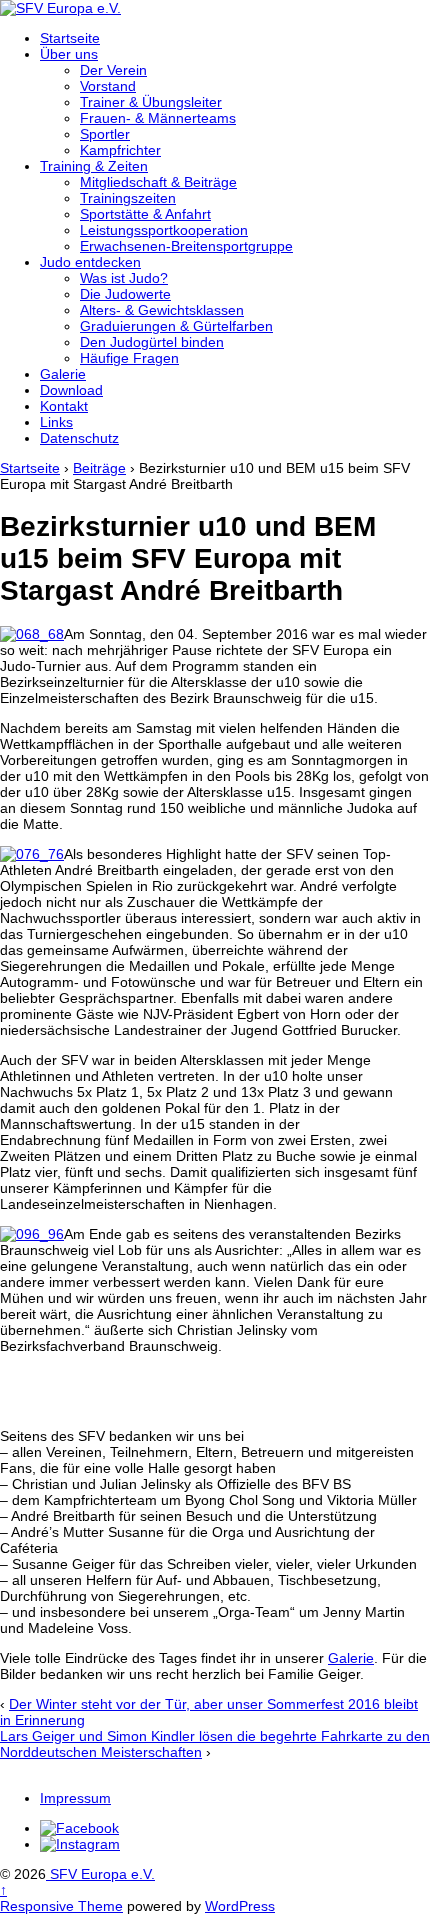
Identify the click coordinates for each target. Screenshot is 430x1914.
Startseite (70, 38)
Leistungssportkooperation (164, 230)
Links (56, 422)
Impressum (75, 1798)
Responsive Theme (61, 1906)
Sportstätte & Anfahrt (145, 214)
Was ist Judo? (124, 278)
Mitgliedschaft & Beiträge (158, 182)
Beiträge (99, 468)
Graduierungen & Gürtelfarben (176, 326)
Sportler (105, 134)
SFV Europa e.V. (100, 1874)
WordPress (240, 1906)
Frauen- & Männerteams (158, 118)
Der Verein (113, 70)
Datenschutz (79, 438)
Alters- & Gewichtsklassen (162, 310)
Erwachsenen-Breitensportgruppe (186, 246)
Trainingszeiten (128, 198)
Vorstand (108, 86)
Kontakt (64, 406)
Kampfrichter (120, 150)
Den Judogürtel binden (152, 342)
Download (71, 390)
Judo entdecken (90, 262)
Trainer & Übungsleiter (151, 102)
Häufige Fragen (129, 358)
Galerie (63, 374)
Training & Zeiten (94, 166)
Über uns (69, 54)
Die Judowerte (125, 294)
